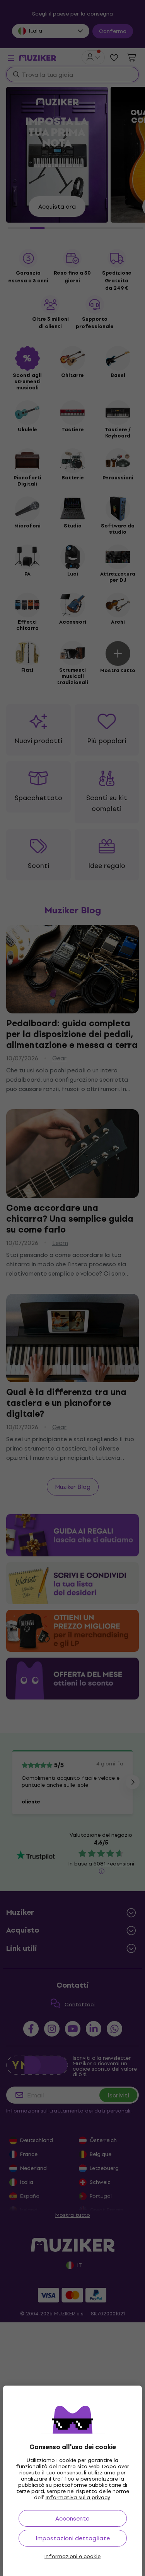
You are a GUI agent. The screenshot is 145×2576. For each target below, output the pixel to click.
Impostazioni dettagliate (73, 2538)
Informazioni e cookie (72, 2557)
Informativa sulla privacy (78, 2497)
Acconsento (72, 2518)
